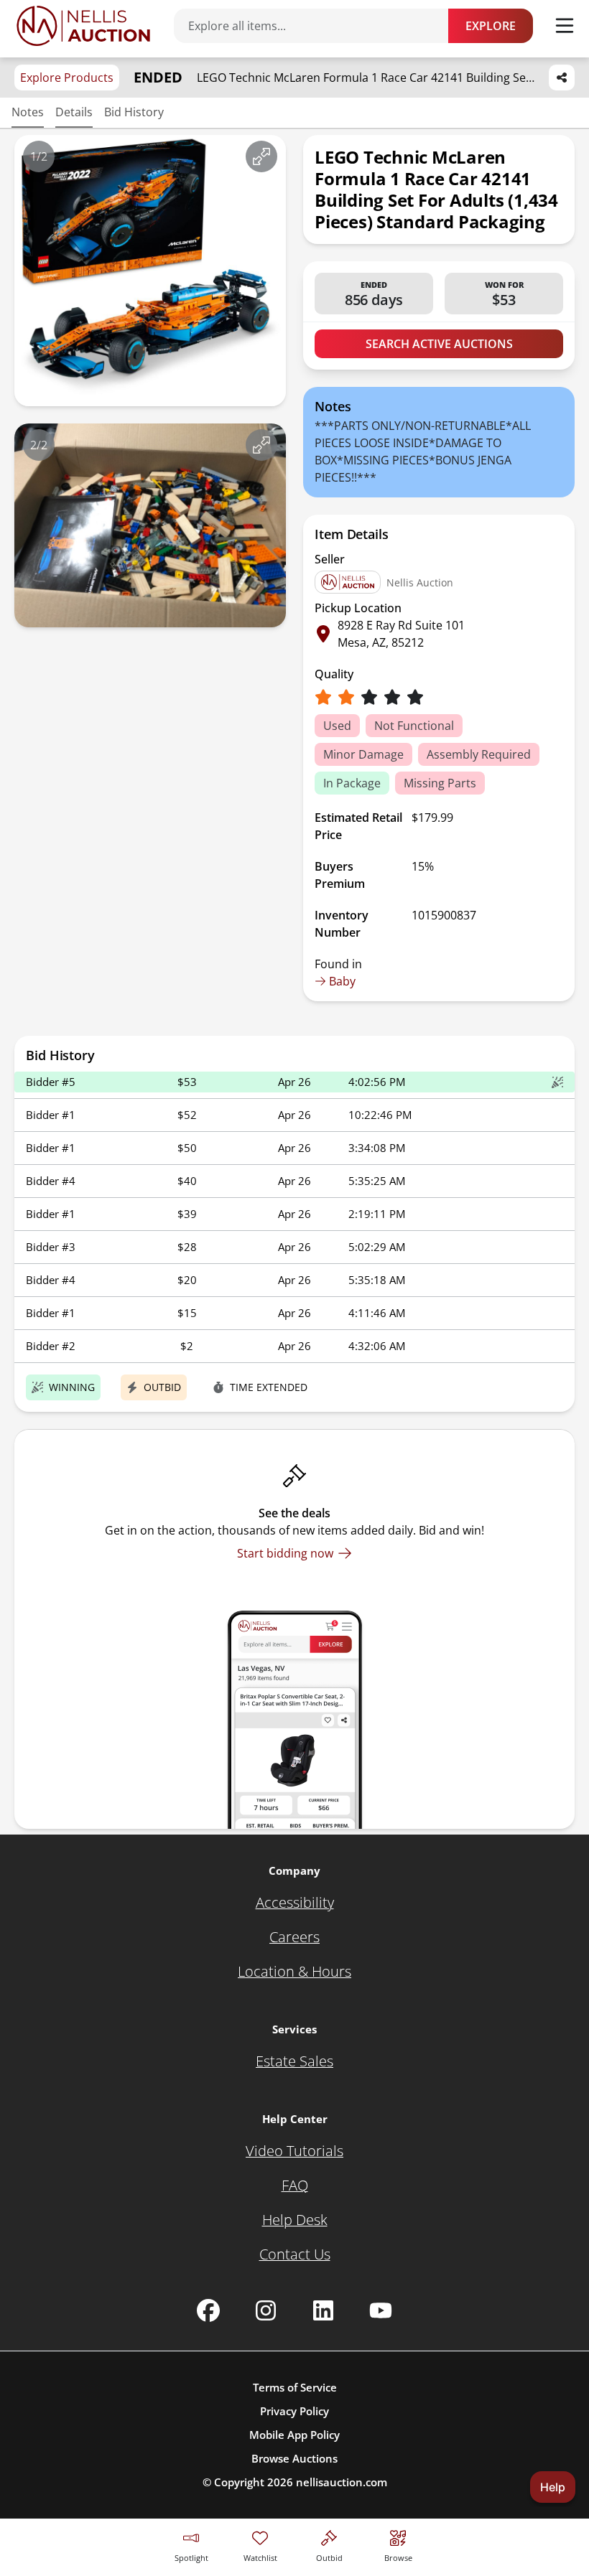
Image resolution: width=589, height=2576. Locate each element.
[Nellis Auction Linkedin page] (323, 2310)
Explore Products (67, 78)
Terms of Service (295, 2387)
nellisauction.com (342, 2482)
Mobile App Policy (294, 2435)
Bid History (134, 112)
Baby (342, 981)
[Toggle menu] (565, 26)
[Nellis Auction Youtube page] (381, 2310)
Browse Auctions (294, 2458)
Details (74, 112)
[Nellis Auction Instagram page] (266, 2310)
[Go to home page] (83, 26)
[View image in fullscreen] (261, 156)
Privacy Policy (294, 2411)
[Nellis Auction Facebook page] (208, 2310)
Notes (28, 112)
